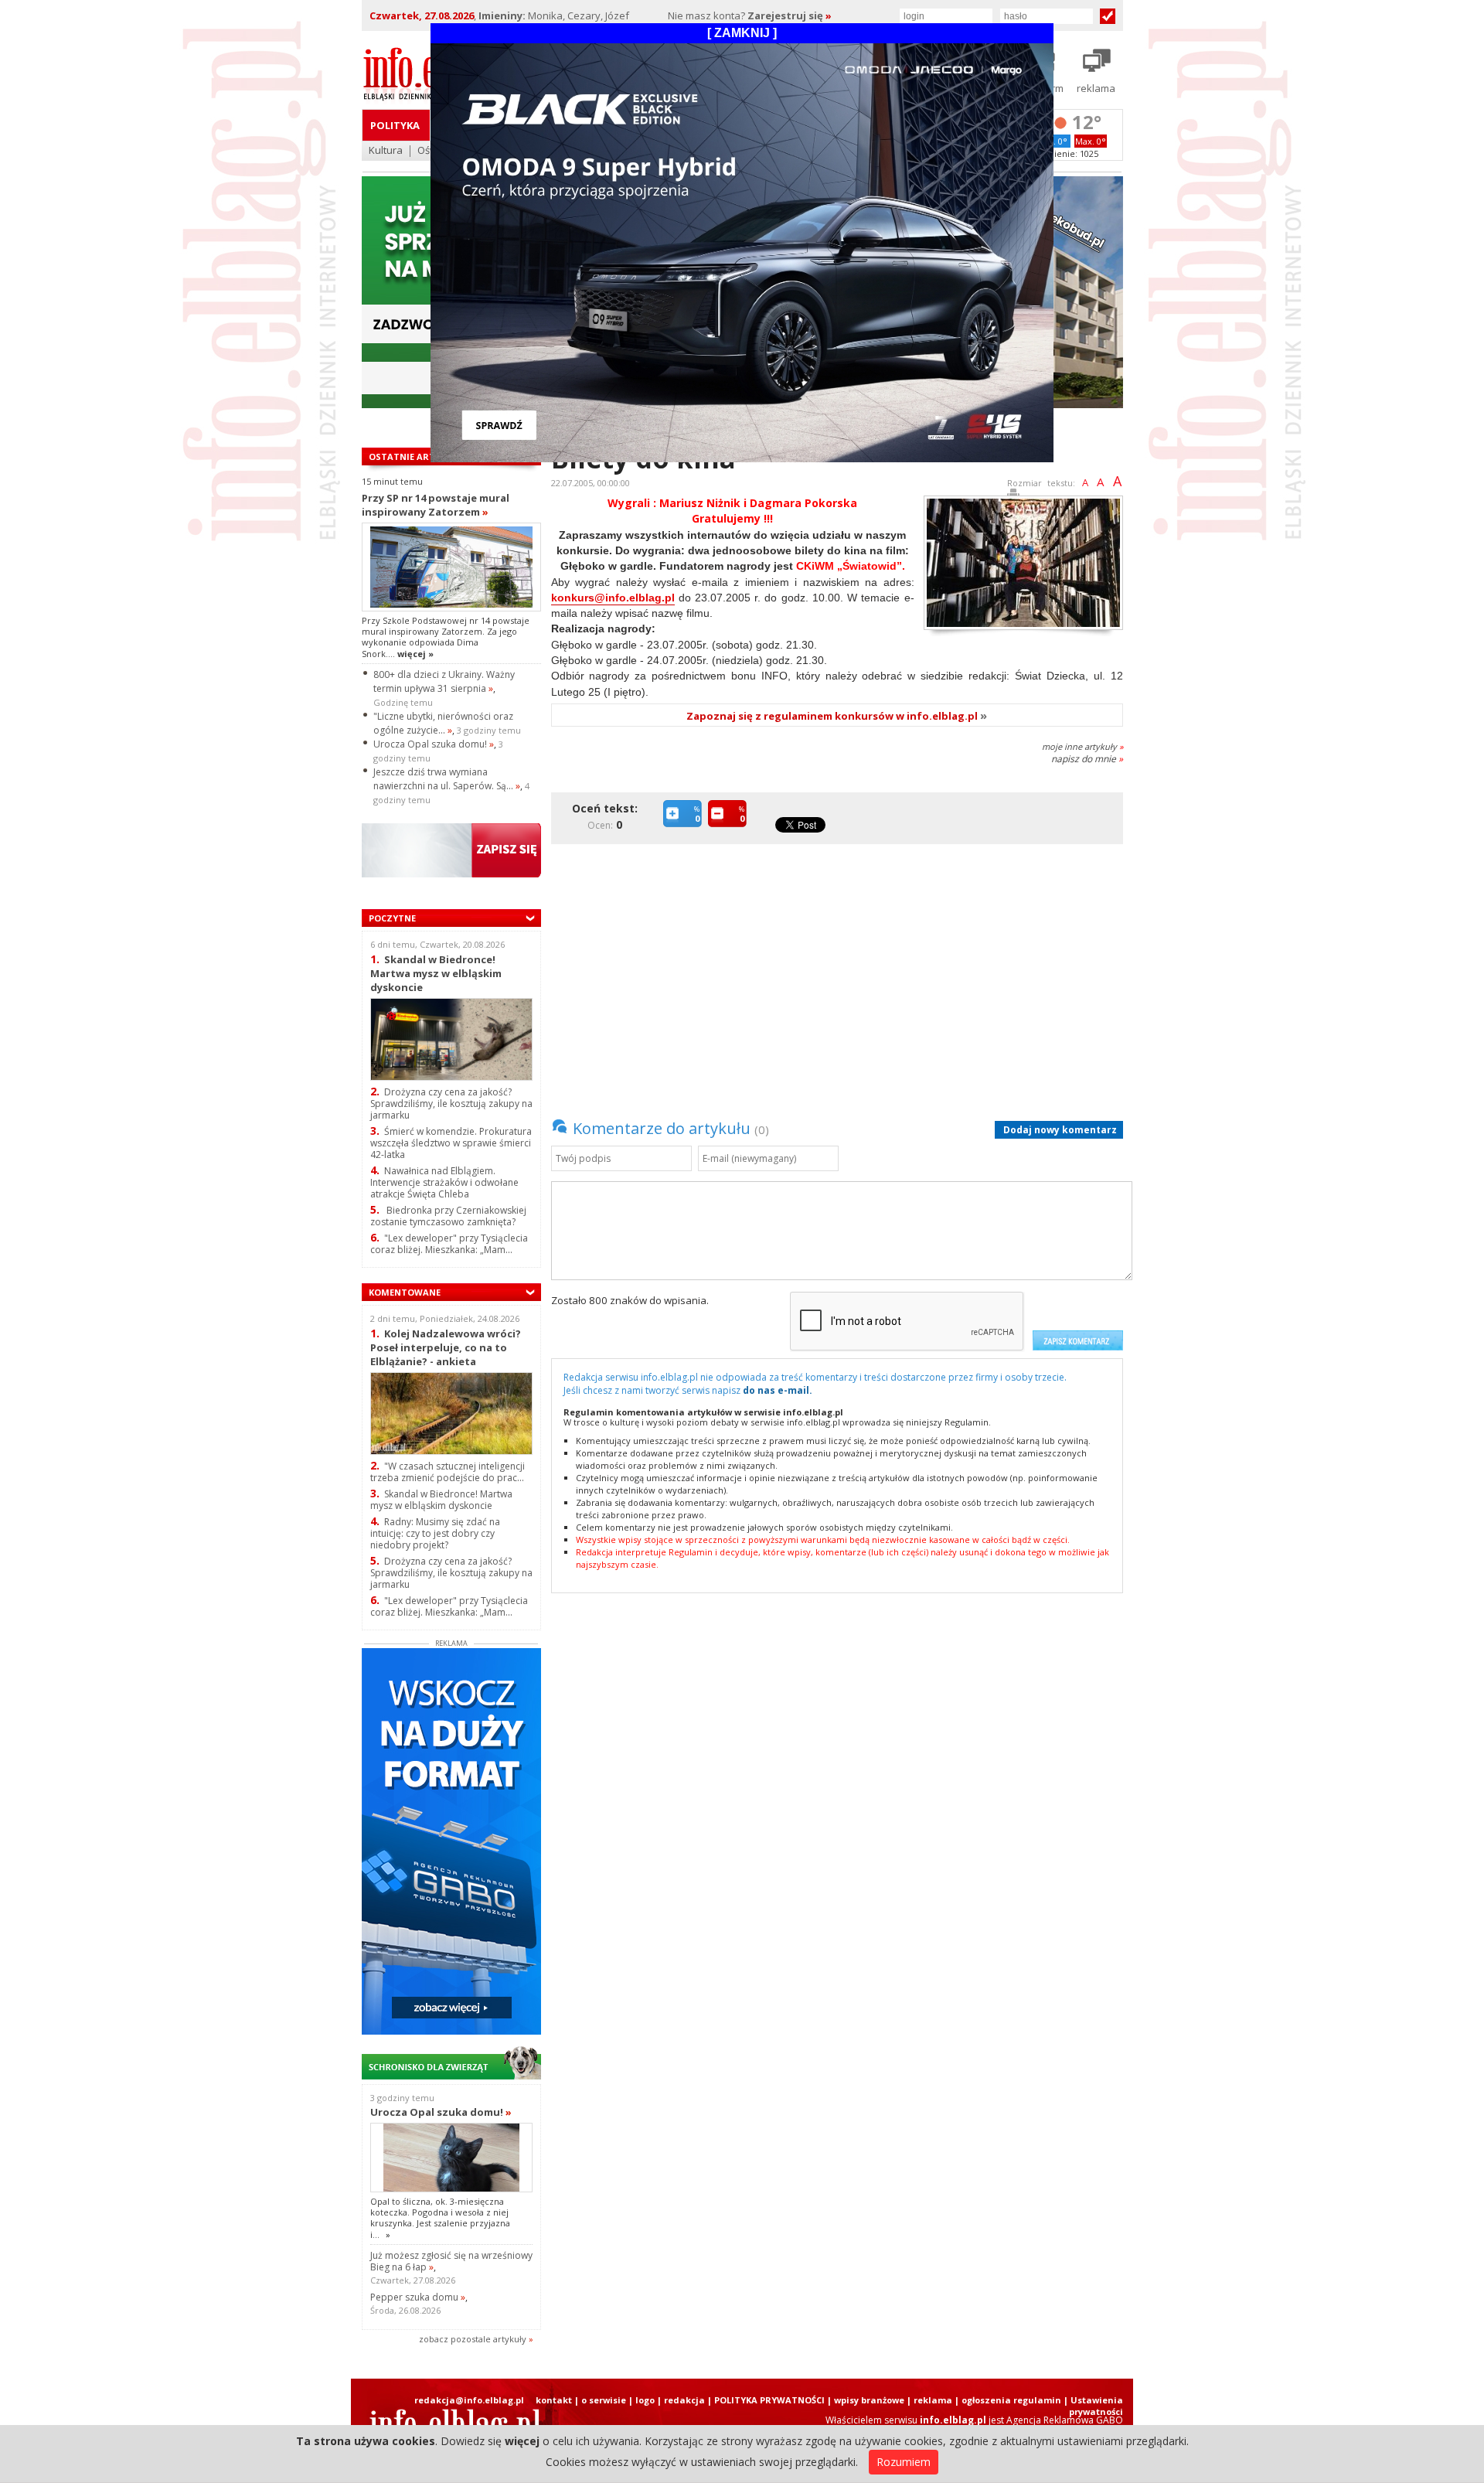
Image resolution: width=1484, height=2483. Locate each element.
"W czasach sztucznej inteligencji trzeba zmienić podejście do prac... (448, 1472)
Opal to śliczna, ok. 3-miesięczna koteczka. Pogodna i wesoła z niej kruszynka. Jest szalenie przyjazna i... (440, 2218)
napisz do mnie (1087, 759)
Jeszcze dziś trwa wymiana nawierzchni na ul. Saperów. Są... (447, 779)
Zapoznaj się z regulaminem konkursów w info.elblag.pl (837, 716)
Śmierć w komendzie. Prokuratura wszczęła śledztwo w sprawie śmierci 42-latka (451, 1143)
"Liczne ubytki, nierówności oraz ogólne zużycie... (443, 723)
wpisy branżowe (869, 2400)
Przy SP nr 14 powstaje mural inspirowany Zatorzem (436, 505)
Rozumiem (904, 2462)
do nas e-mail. (778, 1390)
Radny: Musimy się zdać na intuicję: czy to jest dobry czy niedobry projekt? (435, 1533)
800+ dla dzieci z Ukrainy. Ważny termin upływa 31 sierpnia (444, 681)
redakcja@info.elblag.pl (469, 2400)
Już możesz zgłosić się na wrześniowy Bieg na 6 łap (451, 2261)
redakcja (684, 2400)
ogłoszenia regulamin (1011, 2400)
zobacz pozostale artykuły (473, 2339)
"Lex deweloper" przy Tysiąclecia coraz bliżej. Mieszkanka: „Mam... (449, 1244)
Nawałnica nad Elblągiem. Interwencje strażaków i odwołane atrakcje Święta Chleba (444, 1182)
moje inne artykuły (1082, 746)
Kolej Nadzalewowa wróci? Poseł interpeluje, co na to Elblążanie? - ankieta (446, 1347)
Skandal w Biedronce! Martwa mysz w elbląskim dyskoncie (436, 973)
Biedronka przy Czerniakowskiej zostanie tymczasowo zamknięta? (448, 1216)
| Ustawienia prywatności (1093, 2406)
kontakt (554, 2400)
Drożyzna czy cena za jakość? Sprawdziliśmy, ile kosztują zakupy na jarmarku (451, 1104)
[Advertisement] (841, 970)
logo (645, 2400)
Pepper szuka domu (418, 2297)
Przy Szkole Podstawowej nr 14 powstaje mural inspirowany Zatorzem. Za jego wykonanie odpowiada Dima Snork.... (446, 637)
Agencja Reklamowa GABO (1065, 2420)
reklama (933, 2400)
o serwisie (604, 2400)
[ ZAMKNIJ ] (742, 33)
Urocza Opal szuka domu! (434, 744)
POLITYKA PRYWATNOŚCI (769, 2400)
